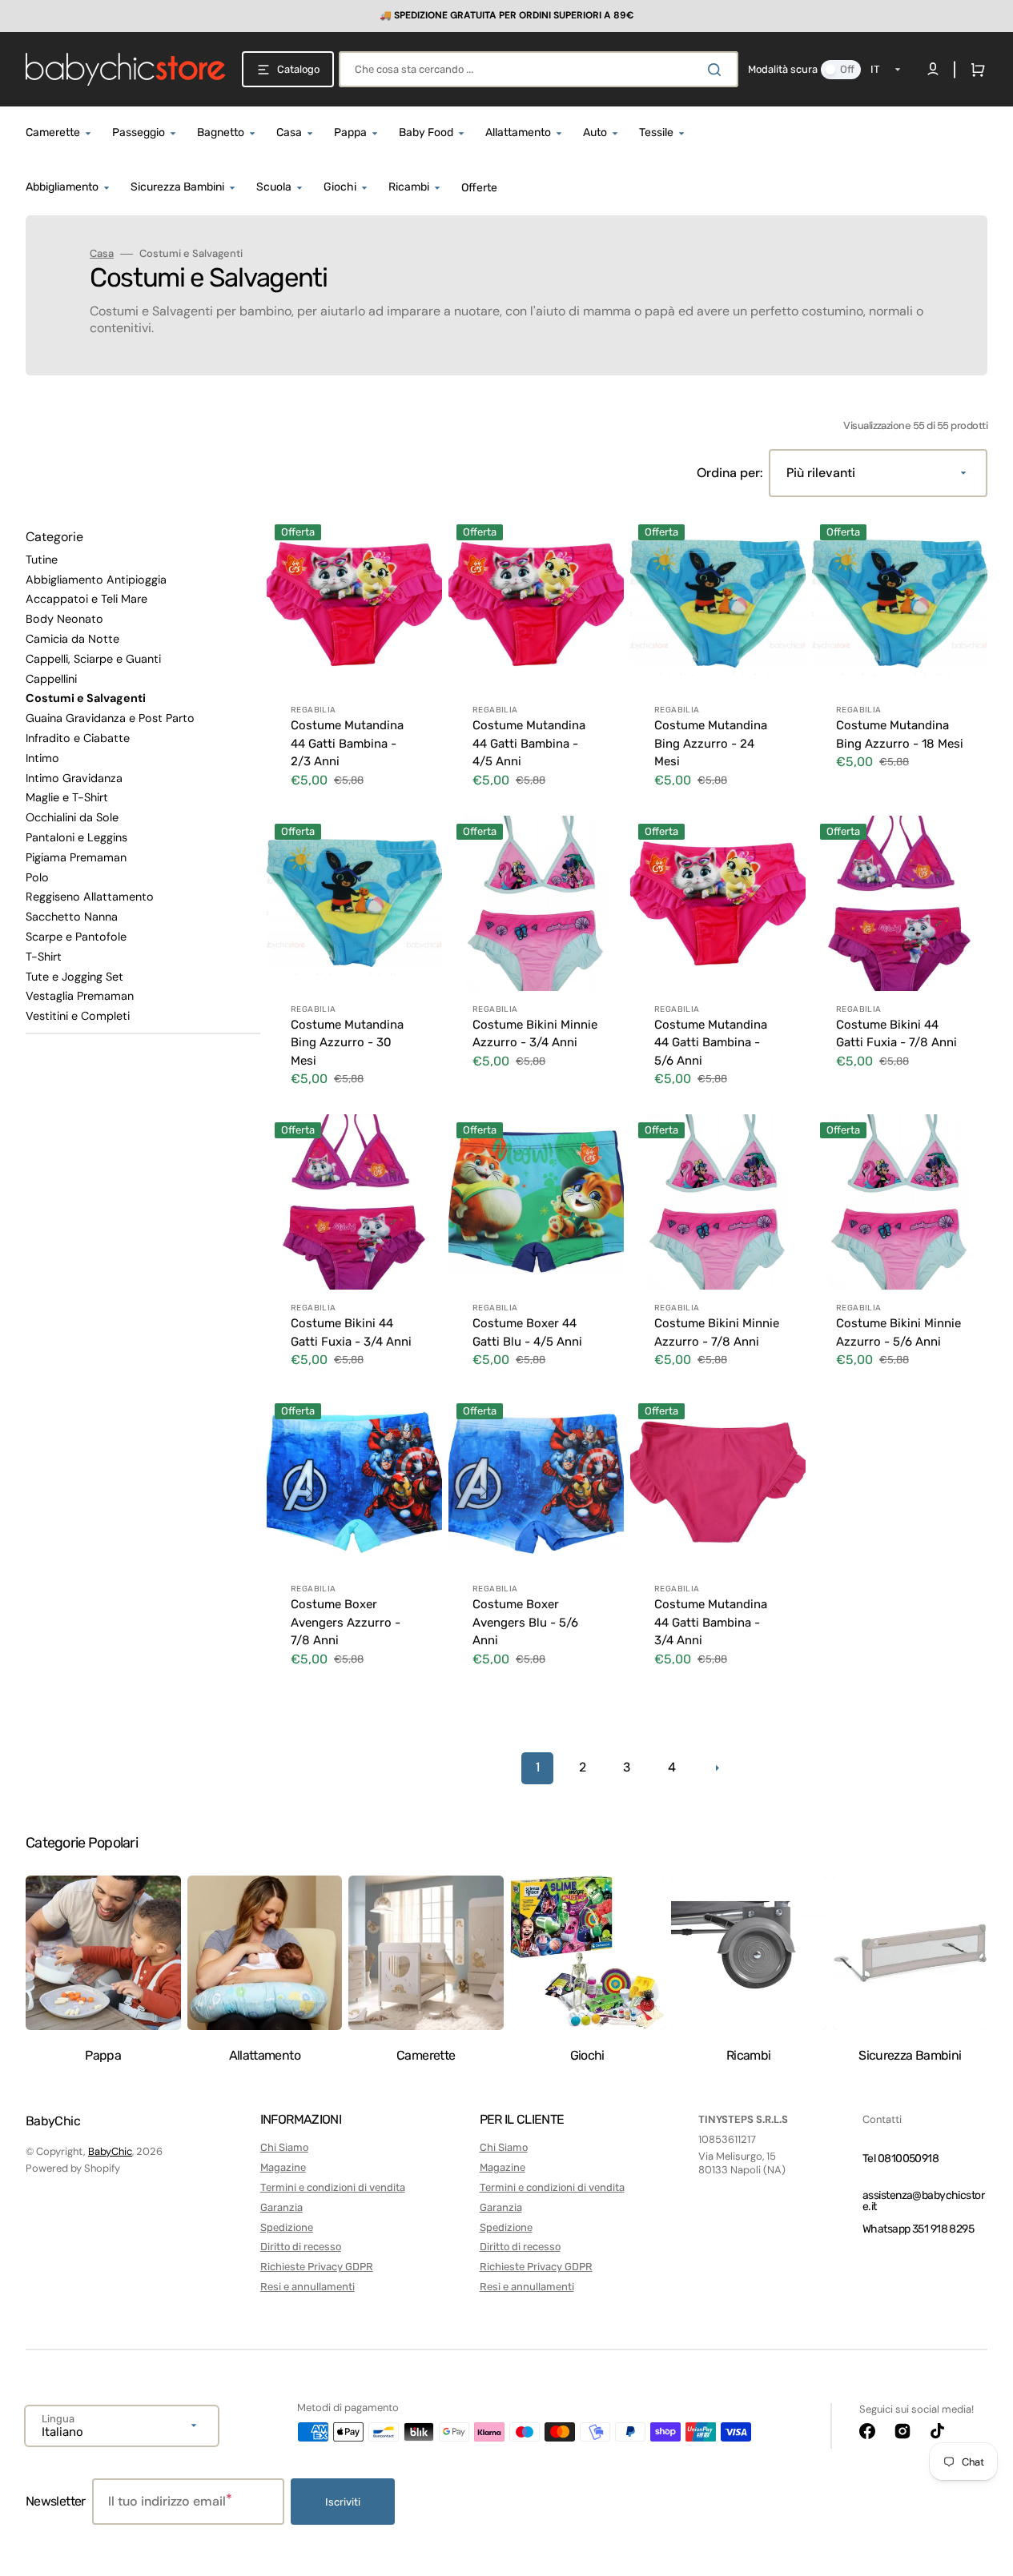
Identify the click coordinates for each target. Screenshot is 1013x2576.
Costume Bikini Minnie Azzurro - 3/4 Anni (535, 1034)
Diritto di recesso (301, 2247)
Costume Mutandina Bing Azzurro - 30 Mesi (347, 1043)
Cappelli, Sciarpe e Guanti (93, 659)
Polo (37, 877)
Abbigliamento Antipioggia (96, 580)
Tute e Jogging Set (74, 977)
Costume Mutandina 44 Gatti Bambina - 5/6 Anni (711, 1043)
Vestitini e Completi (78, 1016)
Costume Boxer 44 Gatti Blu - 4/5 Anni (527, 1332)
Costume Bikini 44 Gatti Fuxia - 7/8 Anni (896, 1034)
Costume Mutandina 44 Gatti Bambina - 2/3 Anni (347, 743)
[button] (975, 70)
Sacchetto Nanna (72, 917)
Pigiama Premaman (76, 857)
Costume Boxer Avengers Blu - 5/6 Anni (525, 1622)
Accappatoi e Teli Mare (86, 599)
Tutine (42, 560)
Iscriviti (343, 2502)
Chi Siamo (284, 2147)
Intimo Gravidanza (74, 778)
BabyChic (110, 2151)
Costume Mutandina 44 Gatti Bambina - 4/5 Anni (529, 743)
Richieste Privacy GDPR (317, 2267)
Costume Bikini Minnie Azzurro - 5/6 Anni (898, 1332)
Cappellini (51, 679)
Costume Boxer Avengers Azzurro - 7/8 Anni (346, 1622)
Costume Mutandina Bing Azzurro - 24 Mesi (711, 743)
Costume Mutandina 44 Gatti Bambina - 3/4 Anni (711, 1622)
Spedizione (287, 2227)
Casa (102, 254)
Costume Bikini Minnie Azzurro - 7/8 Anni (717, 1332)
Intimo (42, 758)
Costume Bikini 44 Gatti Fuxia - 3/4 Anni (351, 1332)
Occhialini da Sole (72, 817)
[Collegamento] (506, 16)
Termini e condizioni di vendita (333, 2187)
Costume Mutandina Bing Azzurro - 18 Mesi (900, 734)
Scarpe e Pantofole (76, 937)
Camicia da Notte (72, 639)
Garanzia (281, 2207)
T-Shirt (44, 957)
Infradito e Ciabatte (78, 738)
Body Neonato (64, 619)
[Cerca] (718, 70)
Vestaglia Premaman (80, 996)
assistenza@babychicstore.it (923, 2201)
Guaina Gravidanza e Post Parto (110, 718)
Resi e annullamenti (308, 2287)
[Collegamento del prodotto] (354, 663)
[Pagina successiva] (717, 1768)
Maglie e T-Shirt (67, 797)
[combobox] (539, 69)
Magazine (283, 2167)
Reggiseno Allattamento (90, 897)
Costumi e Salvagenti (86, 698)
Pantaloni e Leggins (76, 837)
